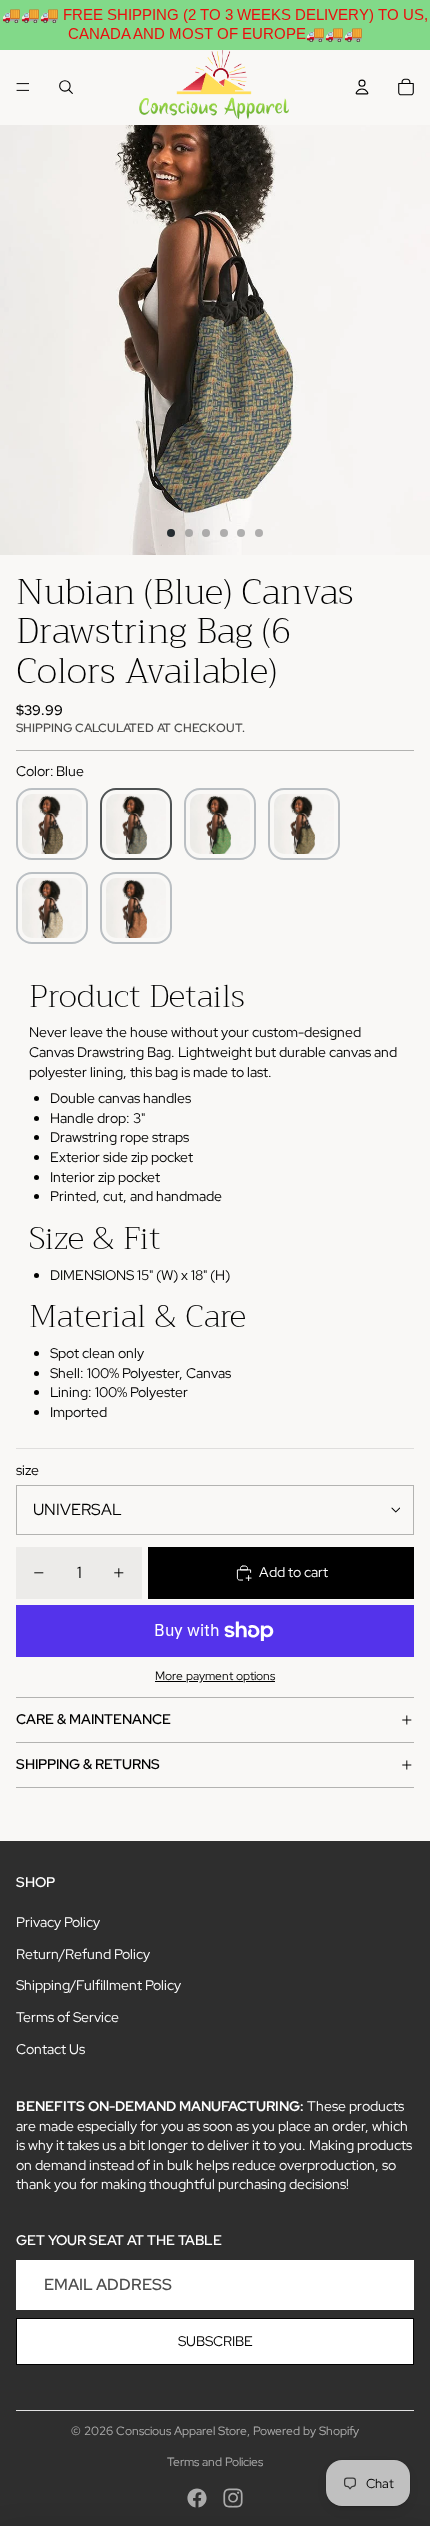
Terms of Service (67, 2017)
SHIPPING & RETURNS (88, 1764)
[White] (52, 908)
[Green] (220, 824)
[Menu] (23, 87)
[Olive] (304, 824)
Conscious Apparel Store (181, 2431)
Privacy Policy (58, 1922)
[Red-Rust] (136, 908)
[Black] (52, 824)
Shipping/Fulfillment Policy (98, 1985)
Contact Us (50, 2049)
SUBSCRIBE (215, 2341)
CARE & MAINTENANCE (93, 1719)
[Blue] (136, 824)
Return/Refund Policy (83, 1954)
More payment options (215, 1676)
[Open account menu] (362, 87)
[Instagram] (233, 2498)
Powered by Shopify (306, 2431)
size (27, 1470)
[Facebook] (197, 2498)
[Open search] (66, 87)
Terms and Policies (215, 2462)
